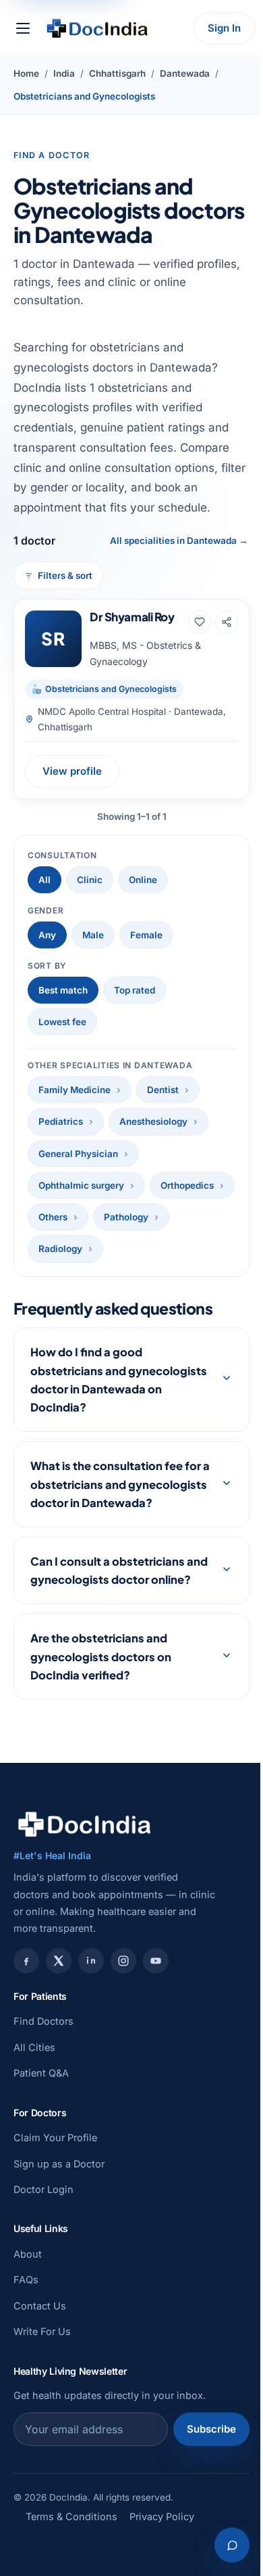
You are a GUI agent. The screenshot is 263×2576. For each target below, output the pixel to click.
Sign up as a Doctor (59, 2220)
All (45, 880)
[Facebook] (26, 2017)
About (28, 2310)
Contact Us (40, 2362)
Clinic (90, 880)
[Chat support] (222, 2545)
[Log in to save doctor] (200, 622)
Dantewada (185, 73)
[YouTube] (156, 2017)
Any (47, 935)
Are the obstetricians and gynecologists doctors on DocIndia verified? (101, 1713)
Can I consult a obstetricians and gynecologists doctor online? (108, 1617)
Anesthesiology (153, 1121)
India (64, 73)
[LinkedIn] (91, 2017)
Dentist (163, 1090)
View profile (72, 771)
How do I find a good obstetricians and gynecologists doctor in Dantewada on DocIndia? (99, 1399)
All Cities (34, 2103)
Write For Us (42, 2388)
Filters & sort (65, 576)
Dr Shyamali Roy (132, 617)
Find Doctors (43, 2078)
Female (146, 935)
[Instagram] (123, 2017)
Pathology (126, 1217)
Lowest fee (62, 1022)
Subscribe (201, 2485)
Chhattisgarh (117, 73)
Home (26, 73)
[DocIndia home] (97, 28)
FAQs (26, 2336)
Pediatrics (61, 1121)
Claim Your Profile (55, 2194)
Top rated (135, 990)
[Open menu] (23, 28)
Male (93, 935)
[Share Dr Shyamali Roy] (227, 622)
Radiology (60, 1249)
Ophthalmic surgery (81, 1185)
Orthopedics (187, 1185)
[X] (59, 2017)
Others (53, 1217)
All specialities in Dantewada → (179, 541)
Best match (63, 990)
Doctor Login (43, 2245)
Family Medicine (75, 1090)
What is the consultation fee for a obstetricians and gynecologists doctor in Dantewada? (107, 1513)
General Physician (78, 1154)
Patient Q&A (41, 2129)
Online (143, 880)
